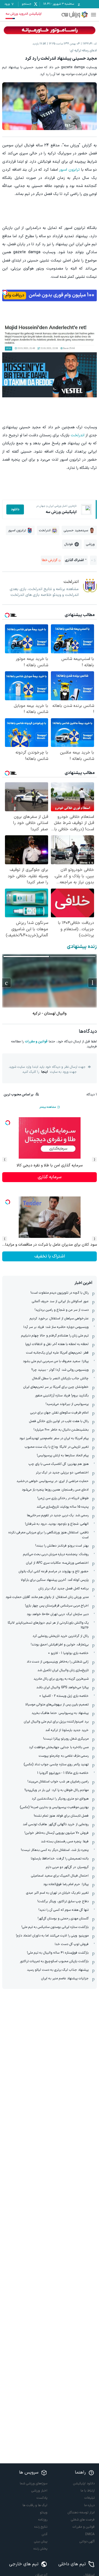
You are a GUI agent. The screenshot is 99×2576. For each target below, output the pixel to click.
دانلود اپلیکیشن (84, 2483)
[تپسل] (5, 292)
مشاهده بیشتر (48, 1107)
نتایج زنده (41, 2527)
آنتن (45, 2534)
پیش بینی (41, 2541)
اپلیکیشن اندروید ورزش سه (24, 14)
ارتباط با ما (88, 2491)
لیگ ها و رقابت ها (35, 2505)
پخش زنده (40, 2549)
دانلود (15, 509)
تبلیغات (90, 2498)
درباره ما (89, 2505)
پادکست (42, 2498)
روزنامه (43, 2520)
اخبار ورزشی (39, 2491)
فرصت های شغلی (83, 2520)
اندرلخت (78, 435)
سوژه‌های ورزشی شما (34, 2483)
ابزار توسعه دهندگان (81, 2512)
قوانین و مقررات (36, 1042)
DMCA (90, 2534)
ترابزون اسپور (69, 170)
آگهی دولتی (87, 2541)
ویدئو (44, 2512)
